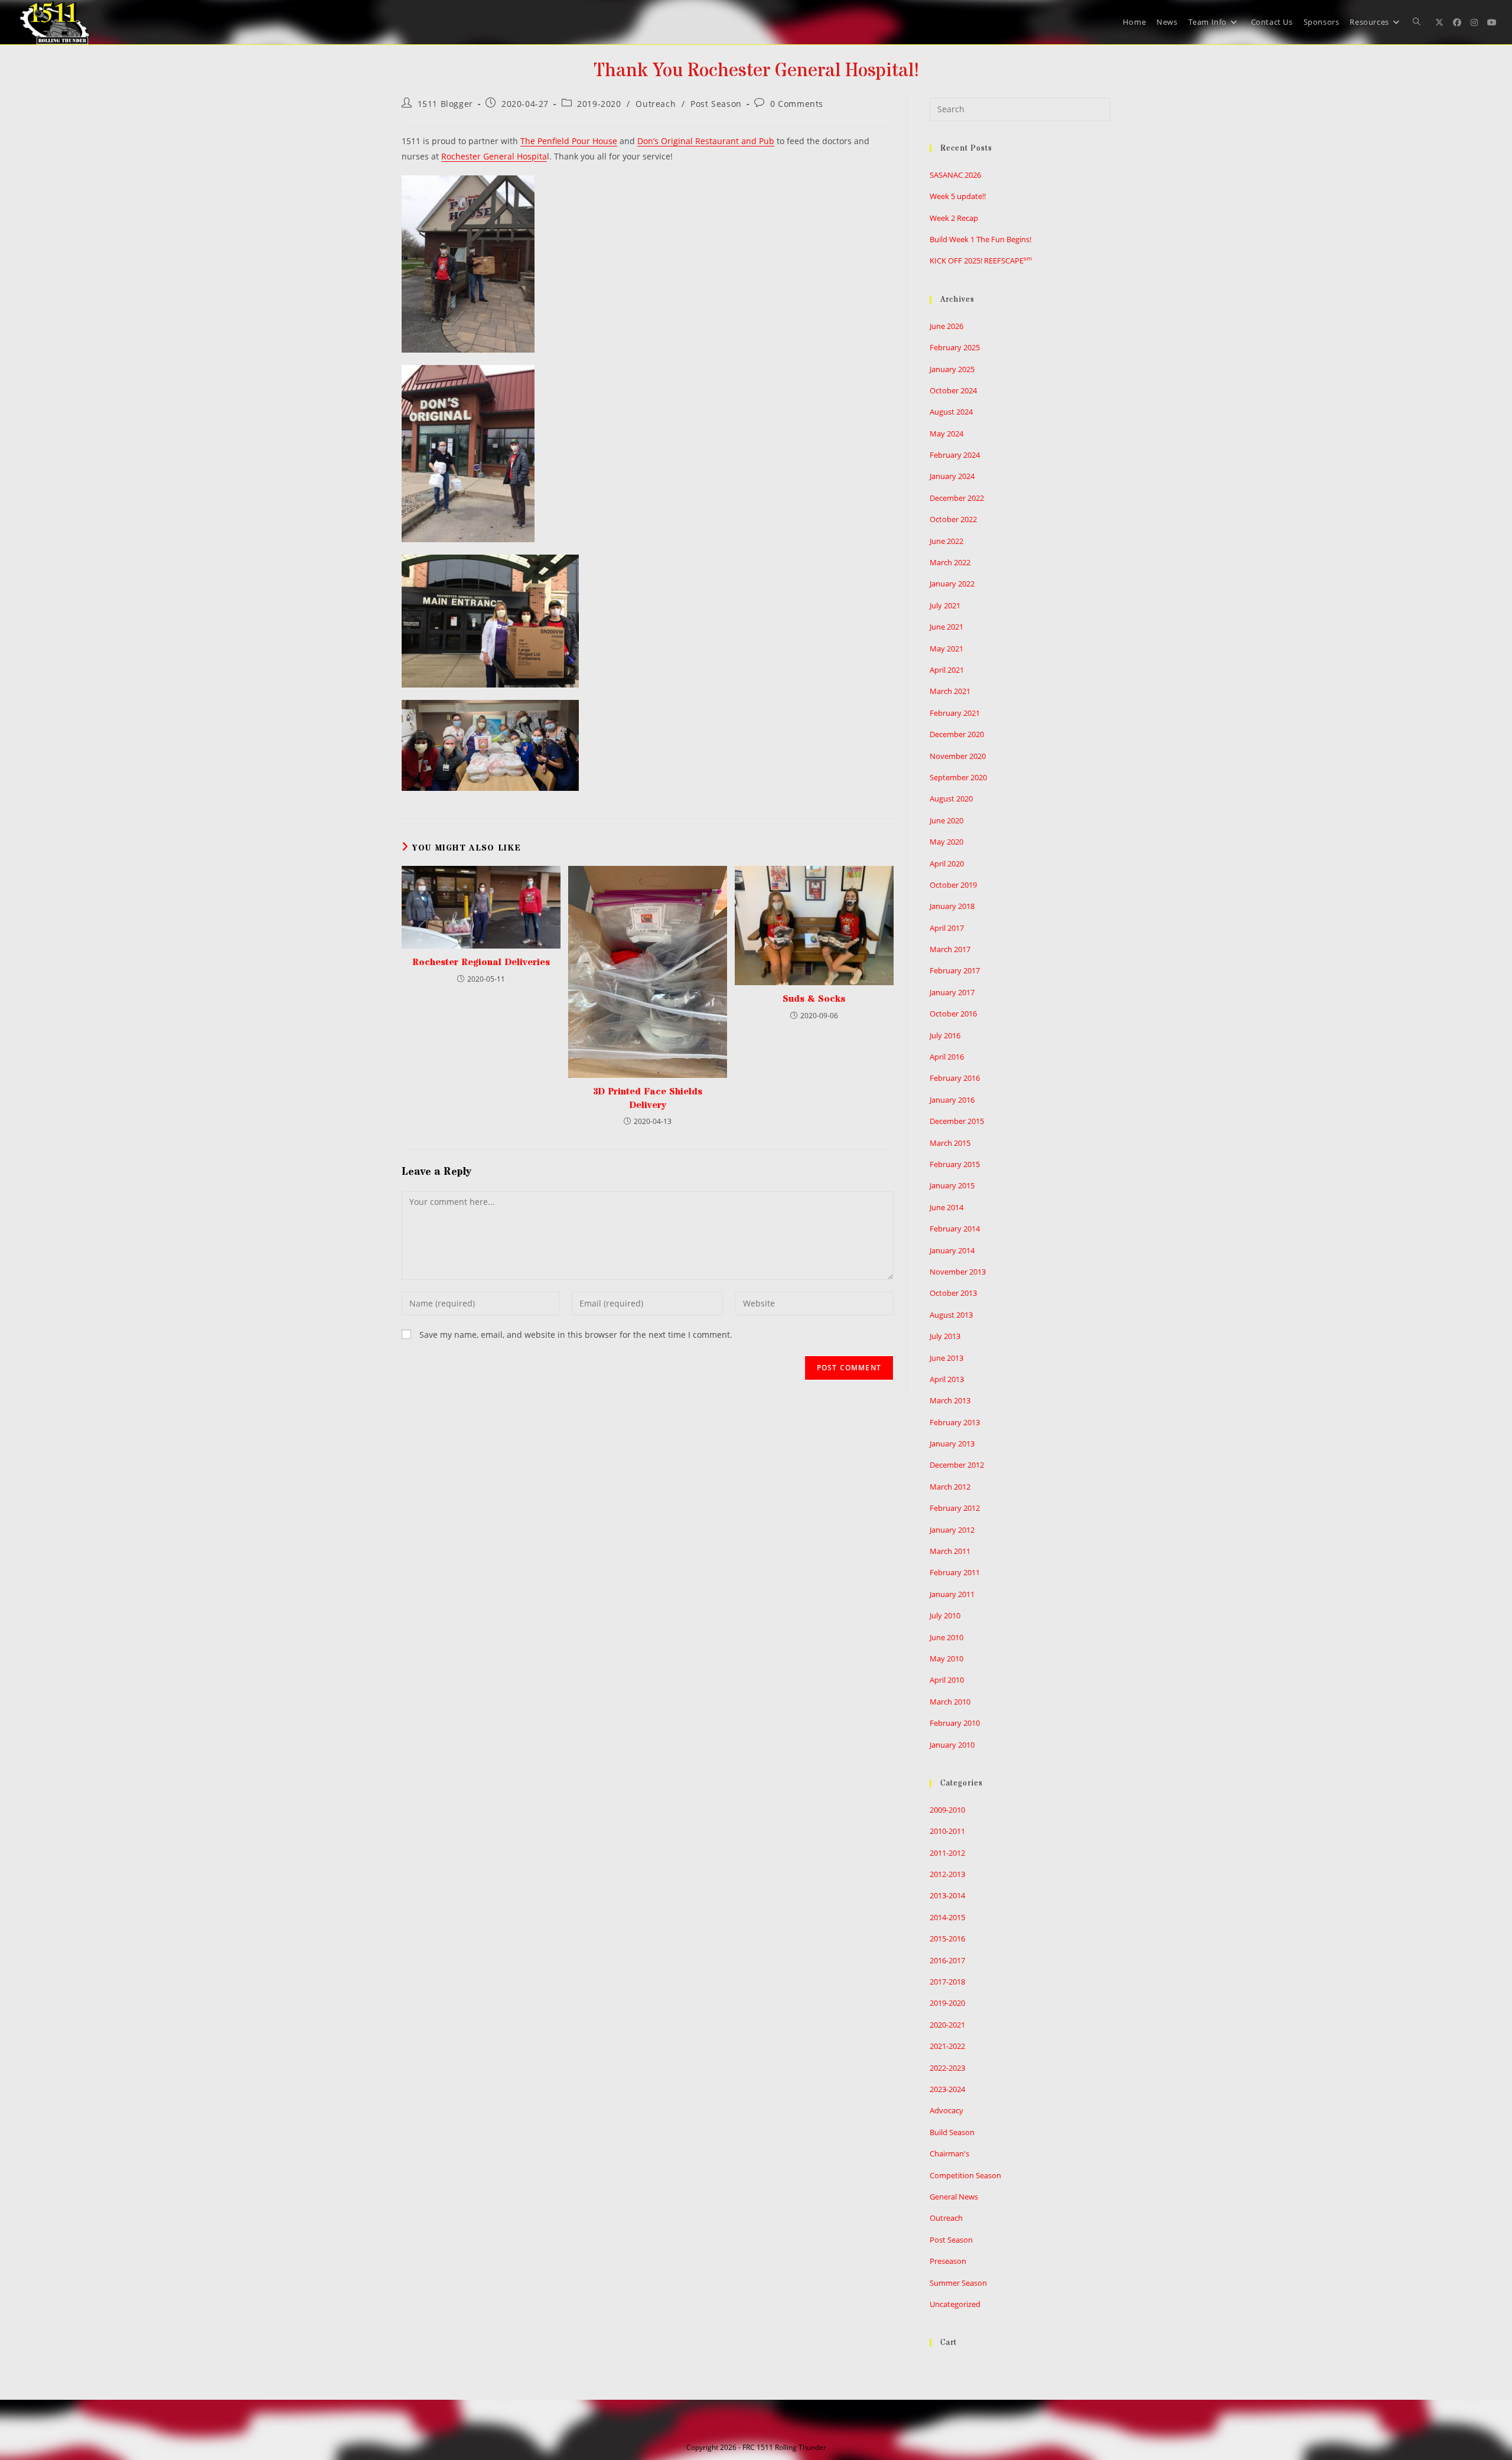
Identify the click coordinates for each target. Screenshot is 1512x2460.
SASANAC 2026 (955, 175)
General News (954, 2197)
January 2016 (952, 1100)
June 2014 (946, 1207)
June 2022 (946, 541)
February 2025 (955, 347)
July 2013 (945, 1336)
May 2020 (946, 842)
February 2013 (955, 1422)
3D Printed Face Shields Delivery (647, 1098)
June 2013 (946, 1358)
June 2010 (946, 1637)
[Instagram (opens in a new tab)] (1474, 22)
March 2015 (950, 1143)
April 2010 (947, 1680)
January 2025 (952, 369)
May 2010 (946, 1659)
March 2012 (950, 1487)
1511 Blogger (445, 104)
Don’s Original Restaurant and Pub (706, 141)
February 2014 (955, 1229)
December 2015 (957, 1121)
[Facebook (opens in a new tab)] (1457, 22)
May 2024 (946, 434)
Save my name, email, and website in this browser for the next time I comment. (576, 1335)
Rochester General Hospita (494, 156)
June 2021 (946, 627)
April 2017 (947, 928)
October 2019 (953, 885)
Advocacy (946, 2110)
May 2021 (946, 649)
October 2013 (953, 1293)
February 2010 (955, 1723)
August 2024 (951, 412)
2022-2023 (947, 2068)
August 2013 (951, 1315)
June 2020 (946, 820)
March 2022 (950, 562)
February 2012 (955, 1508)
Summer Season (958, 2283)
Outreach (656, 104)
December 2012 (957, 1465)
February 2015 (955, 1164)
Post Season (716, 104)
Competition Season (965, 2175)
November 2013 (958, 1272)
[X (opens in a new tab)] (1439, 22)
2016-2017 (947, 1960)
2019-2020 (599, 104)
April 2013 (947, 1379)
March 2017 (950, 949)
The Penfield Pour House (569, 141)
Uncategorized (955, 2304)
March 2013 (950, 1400)
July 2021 (945, 605)
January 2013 (952, 1444)
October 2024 (953, 390)
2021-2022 (947, 2046)
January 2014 (952, 1250)
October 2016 (953, 1014)
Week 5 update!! (958, 196)
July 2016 (945, 1035)
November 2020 (958, 756)
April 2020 (947, 864)
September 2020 (958, 777)
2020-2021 (947, 2025)
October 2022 (953, 519)
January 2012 (952, 1530)
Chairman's (949, 2153)
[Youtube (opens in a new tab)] (1492, 22)
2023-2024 (947, 2089)
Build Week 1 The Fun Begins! (980, 239)
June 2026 (946, 326)
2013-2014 (947, 1895)
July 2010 (945, 1615)
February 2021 (955, 713)
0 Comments (797, 104)
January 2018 (952, 906)
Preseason (948, 2261)
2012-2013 (947, 1874)
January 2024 (952, 476)
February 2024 (955, 455)
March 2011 (950, 1551)
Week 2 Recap (954, 218)
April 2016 (947, 1057)
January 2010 (952, 1745)
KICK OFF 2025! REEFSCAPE (981, 260)
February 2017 (955, 970)
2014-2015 (947, 1917)
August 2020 (951, 799)
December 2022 (957, 498)
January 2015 (952, 1185)
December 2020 (957, 734)
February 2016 (955, 1078)
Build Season (952, 2132)
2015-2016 (947, 1938)
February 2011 (955, 1572)
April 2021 (947, 670)
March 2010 (950, 1702)
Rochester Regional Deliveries (481, 962)
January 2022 (952, 584)
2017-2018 (947, 1982)
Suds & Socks (814, 999)
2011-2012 (947, 1853)
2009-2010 (947, 1810)
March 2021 (950, 691)
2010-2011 (947, 1831)
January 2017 (952, 992)
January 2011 (952, 1594)
